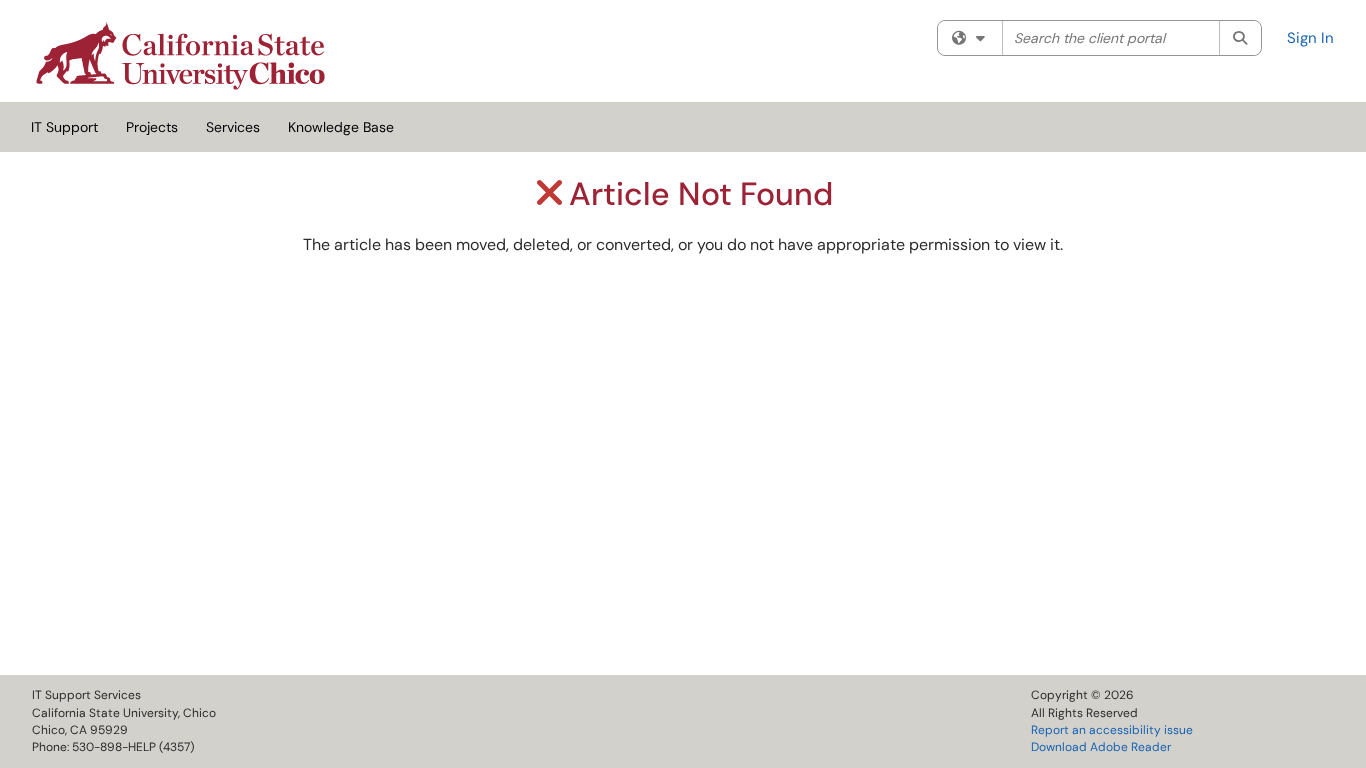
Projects (152, 127)
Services (233, 127)
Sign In (1310, 38)
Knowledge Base (341, 127)
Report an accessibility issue (1112, 730)
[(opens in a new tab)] (180, 56)
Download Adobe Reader (1101, 747)
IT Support (64, 127)
